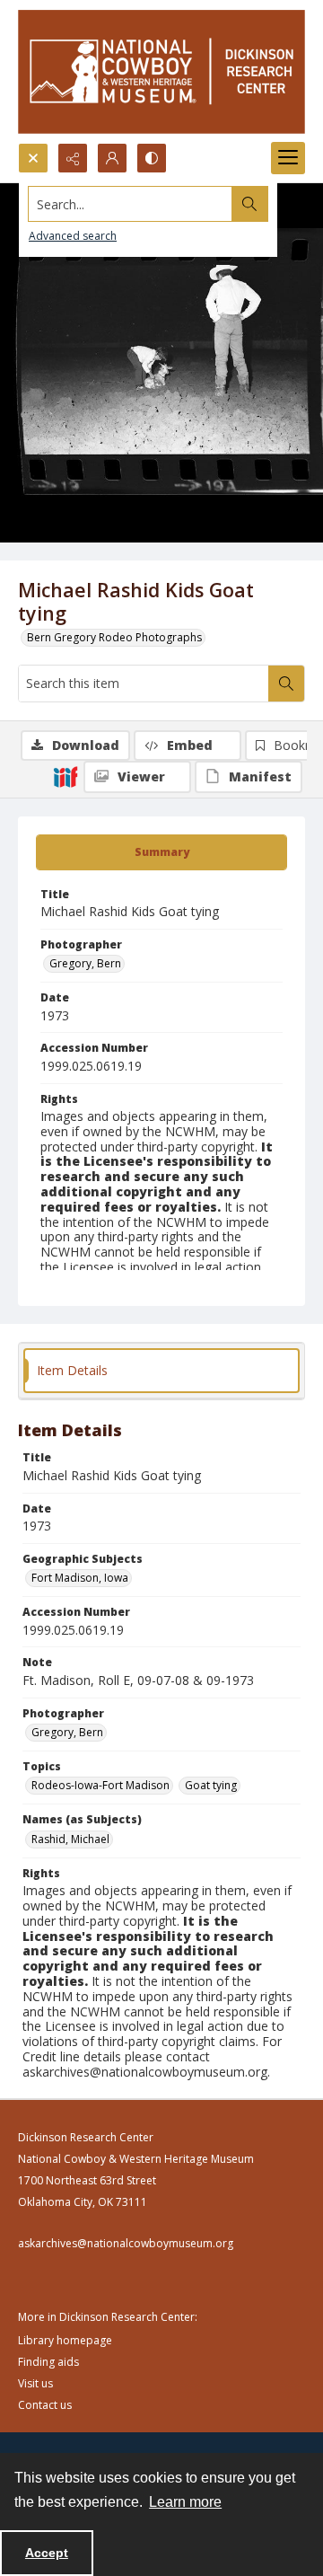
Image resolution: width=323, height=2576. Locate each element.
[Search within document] (286, 684)
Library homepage (65, 2340)
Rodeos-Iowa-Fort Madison (100, 1785)
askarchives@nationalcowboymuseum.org (126, 2243)
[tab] (161, 852)
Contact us (45, 2405)
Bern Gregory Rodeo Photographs (114, 637)
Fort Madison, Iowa (80, 1578)
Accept (47, 2553)
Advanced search (73, 236)
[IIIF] (65, 776)
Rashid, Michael (70, 1839)
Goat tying (211, 1785)
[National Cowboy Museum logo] (161, 71)
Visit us (35, 2383)
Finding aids (48, 2362)
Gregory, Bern (85, 963)
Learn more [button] (185, 2502)
